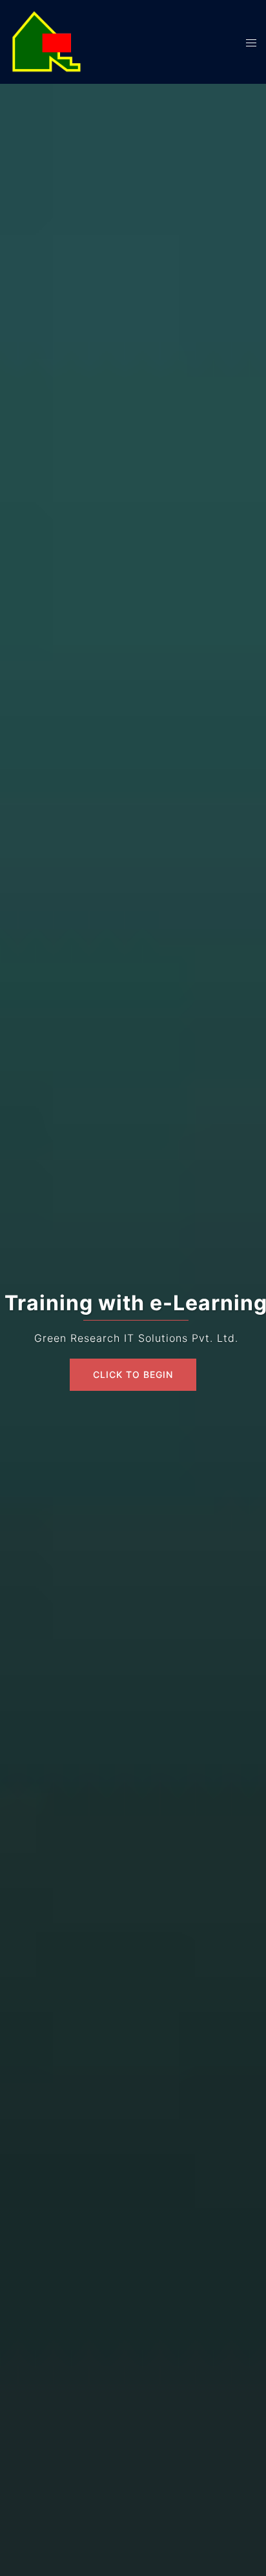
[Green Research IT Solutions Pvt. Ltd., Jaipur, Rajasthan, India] (46, 41)
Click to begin (133, 1374)
